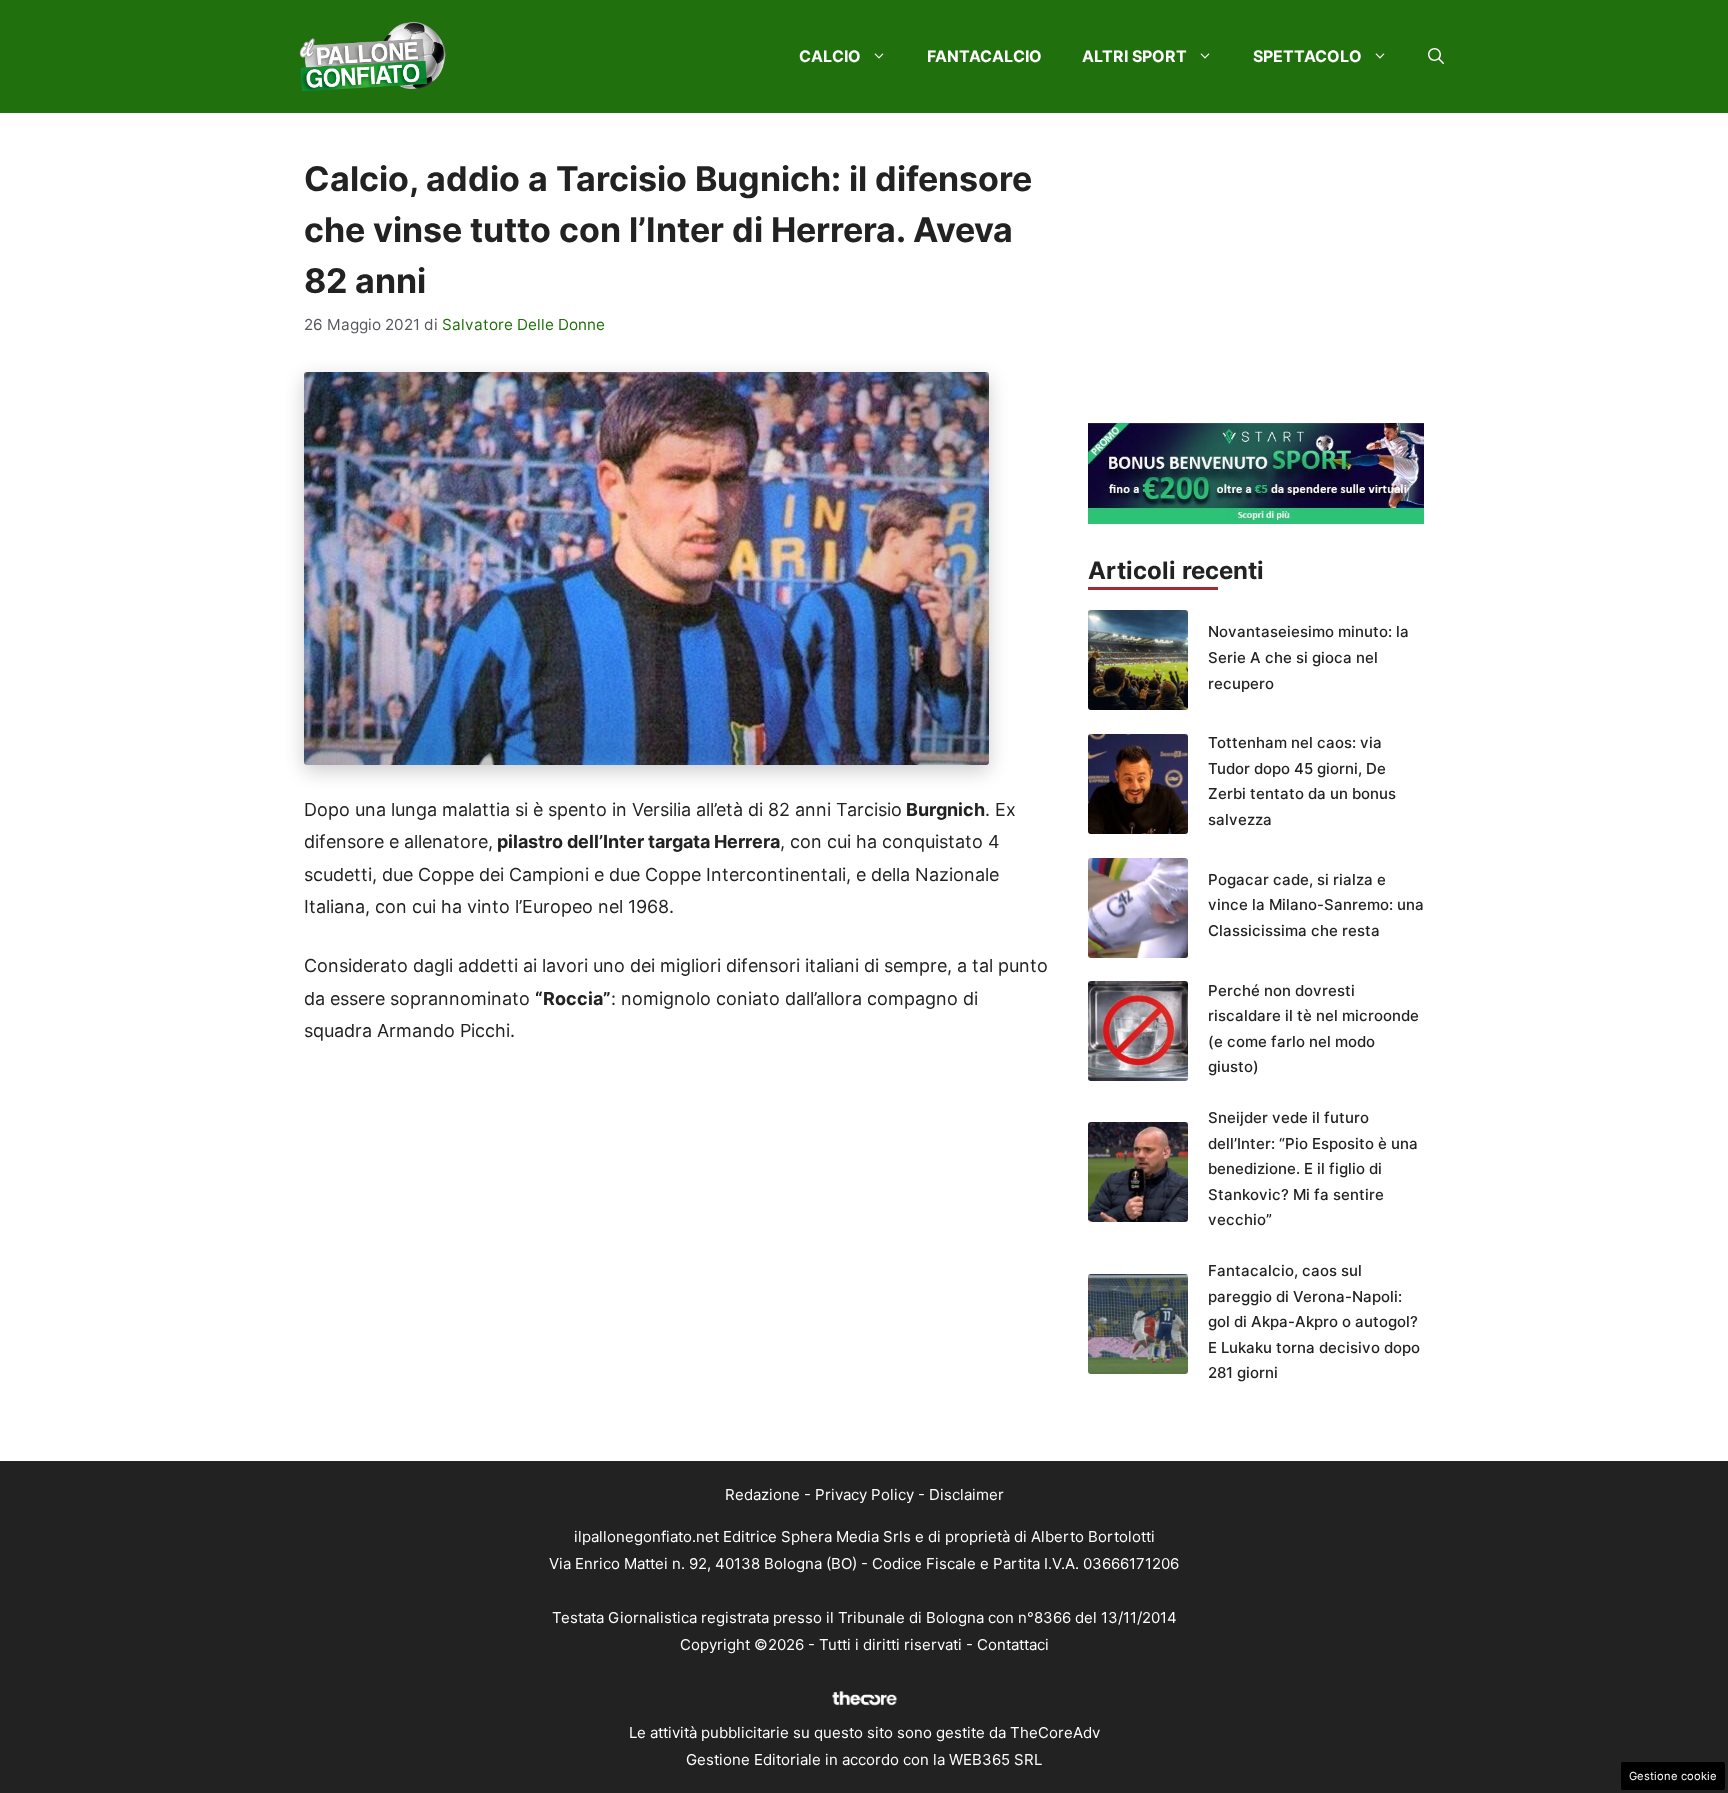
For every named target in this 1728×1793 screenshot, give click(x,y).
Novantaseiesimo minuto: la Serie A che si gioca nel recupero (1308, 657)
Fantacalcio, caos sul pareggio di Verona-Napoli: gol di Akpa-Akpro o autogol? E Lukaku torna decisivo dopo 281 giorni (1314, 1321)
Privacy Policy (864, 1494)
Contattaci (1013, 1644)
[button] (1436, 56)
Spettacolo (1307, 56)
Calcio (830, 56)
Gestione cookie (1673, 1776)
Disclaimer (966, 1494)
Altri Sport (1134, 56)
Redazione (762, 1494)
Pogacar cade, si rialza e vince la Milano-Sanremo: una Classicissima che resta (1316, 905)
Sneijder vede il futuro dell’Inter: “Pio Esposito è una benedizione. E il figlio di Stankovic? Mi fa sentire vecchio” (1313, 1168)
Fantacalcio (984, 56)
